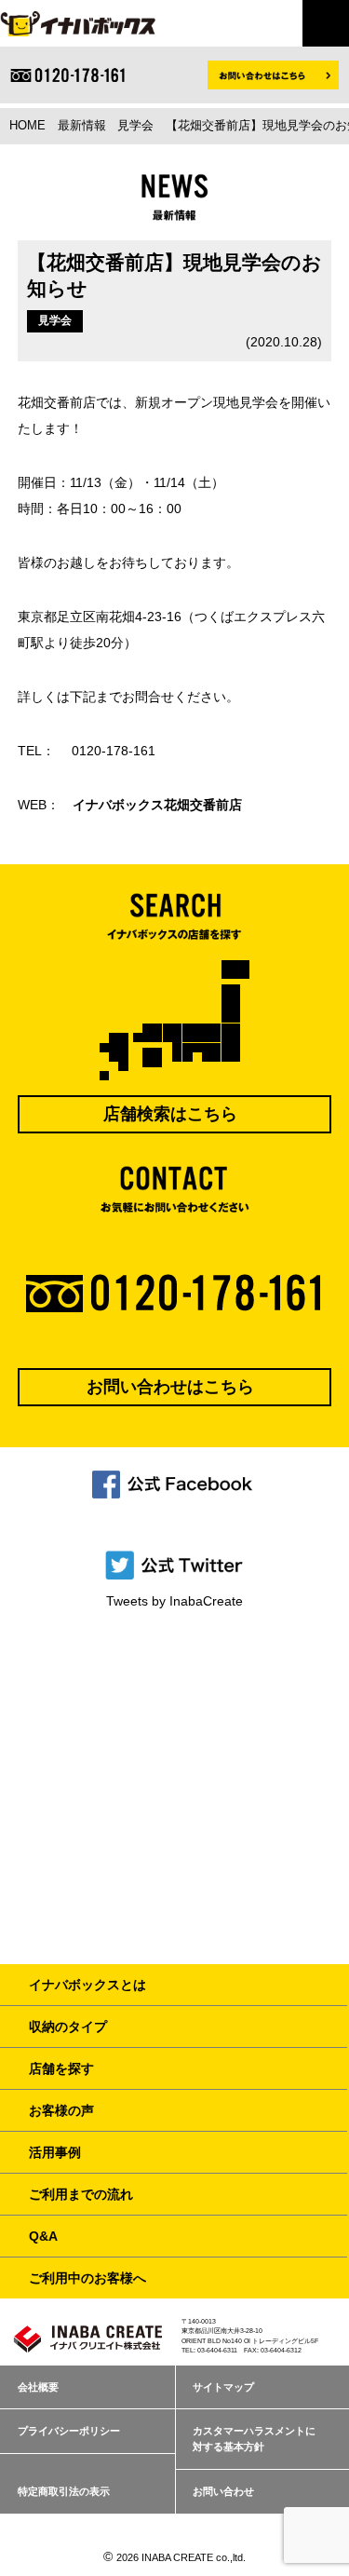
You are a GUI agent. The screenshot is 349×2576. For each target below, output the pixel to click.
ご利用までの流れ (81, 2194)
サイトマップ (223, 2387)
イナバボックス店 (157, 805)
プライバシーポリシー (69, 2431)
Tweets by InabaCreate (174, 1601)
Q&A (43, 2236)
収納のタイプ (68, 2027)
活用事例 (55, 2152)
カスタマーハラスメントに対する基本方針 (254, 2439)
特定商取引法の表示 (64, 2491)
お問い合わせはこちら (170, 1387)
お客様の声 (61, 2110)
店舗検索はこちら (170, 1114)
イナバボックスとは (87, 1985)
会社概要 (38, 2387)
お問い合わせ (223, 2491)
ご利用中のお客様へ (87, 2278)
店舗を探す (61, 2068)
